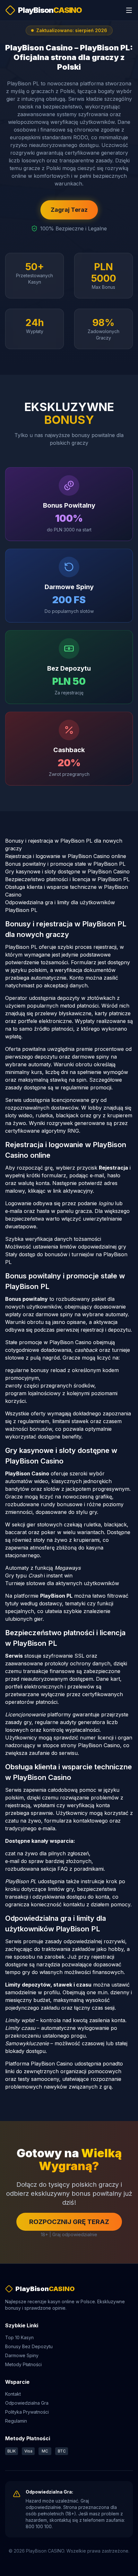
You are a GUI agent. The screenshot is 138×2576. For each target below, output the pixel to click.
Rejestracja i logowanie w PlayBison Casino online (66, 856)
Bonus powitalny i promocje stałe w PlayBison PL (65, 864)
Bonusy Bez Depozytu (29, 2346)
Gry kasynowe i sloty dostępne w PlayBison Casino (67, 872)
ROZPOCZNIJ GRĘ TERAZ (69, 2222)
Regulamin (16, 2421)
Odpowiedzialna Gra (27, 2403)
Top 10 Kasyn (19, 2337)
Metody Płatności (23, 2364)
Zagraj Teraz (69, 210)
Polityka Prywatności (27, 2412)
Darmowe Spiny (22, 2355)
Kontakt (13, 2394)
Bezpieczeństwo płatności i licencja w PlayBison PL (67, 879)
